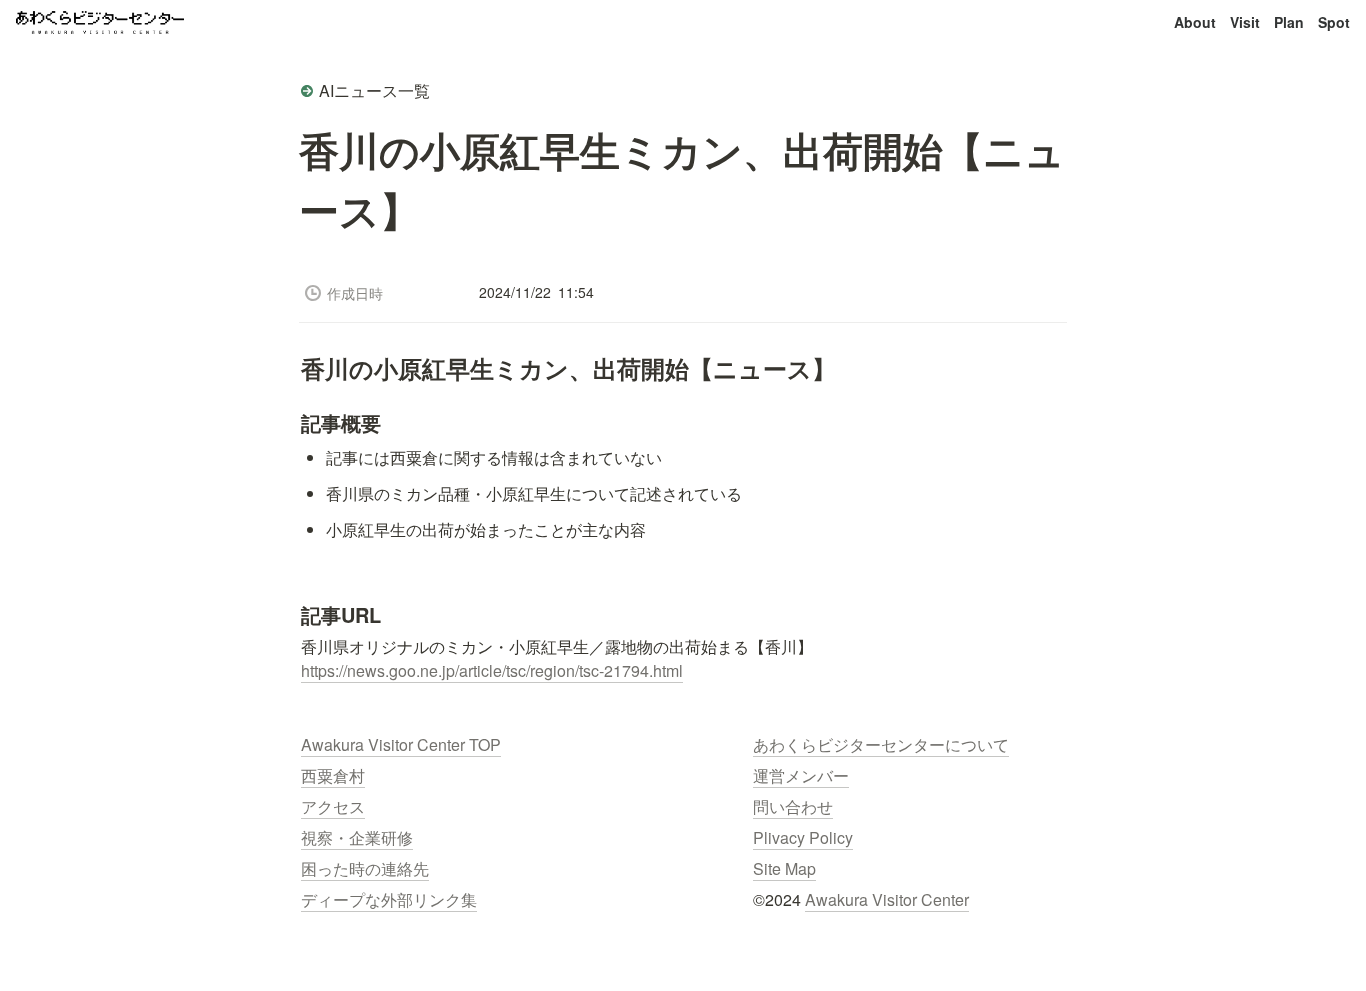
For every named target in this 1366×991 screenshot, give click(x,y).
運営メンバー (801, 775)
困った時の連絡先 (365, 868)
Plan (1289, 22)
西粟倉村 (333, 775)
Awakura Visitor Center (887, 899)
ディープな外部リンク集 (389, 899)
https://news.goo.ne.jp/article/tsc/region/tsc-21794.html (492, 670)
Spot (1334, 22)
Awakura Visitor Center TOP (401, 744)
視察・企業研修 (357, 837)
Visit (1245, 22)
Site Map (784, 868)
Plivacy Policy (803, 837)
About (1195, 22)
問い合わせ (793, 806)
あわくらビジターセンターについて (881, 744)
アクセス (333, 806)
